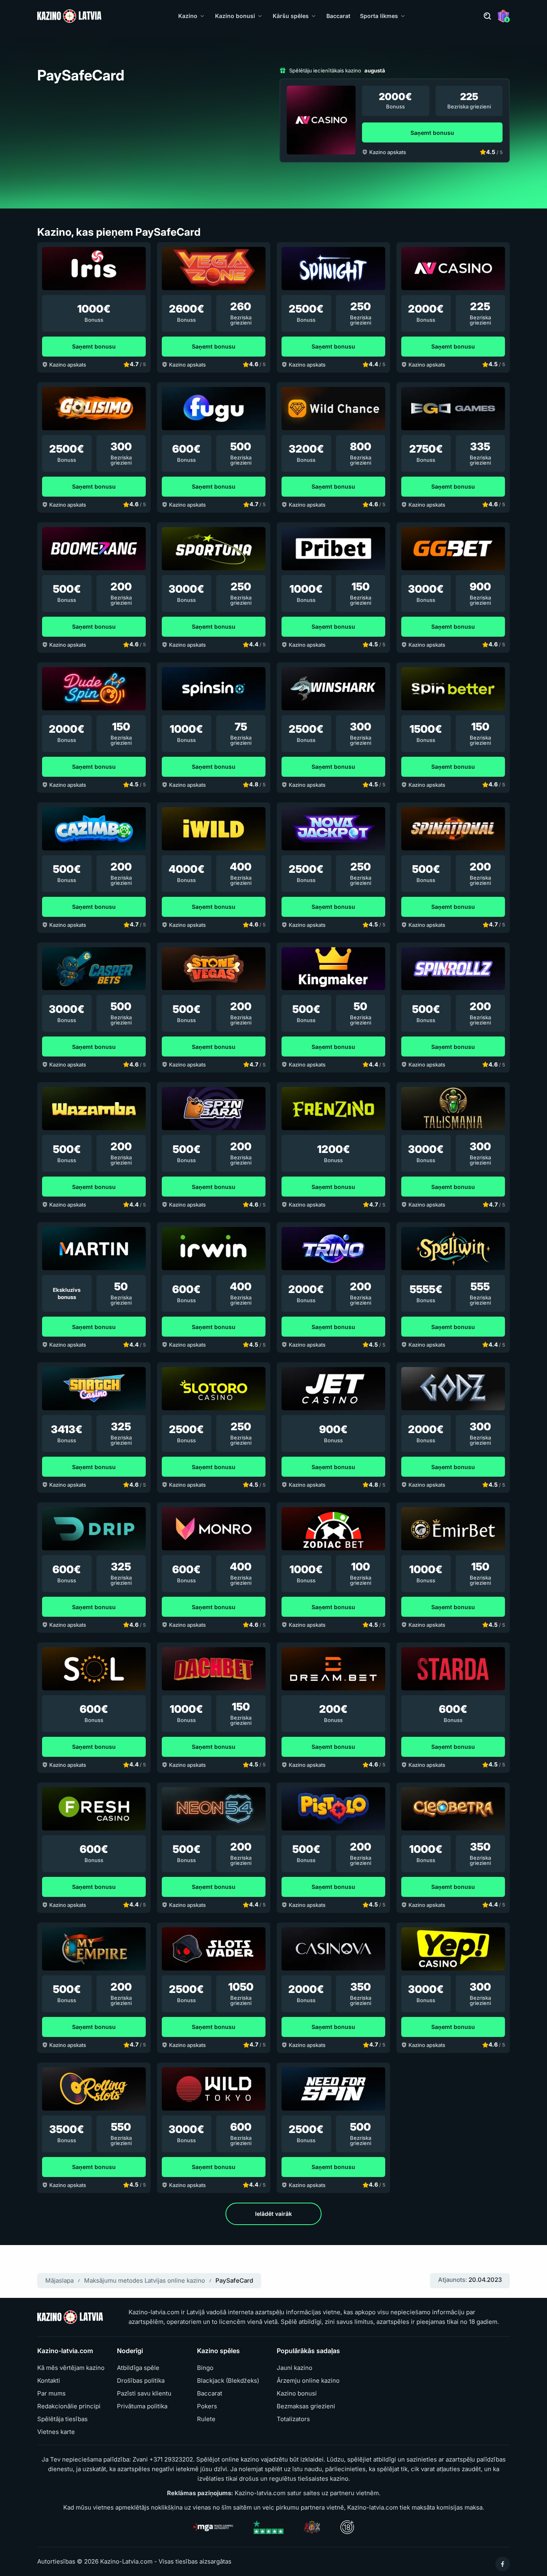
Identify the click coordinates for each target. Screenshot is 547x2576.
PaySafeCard (234, 2280)
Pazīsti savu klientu (144, 2394)
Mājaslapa (59, 2280)
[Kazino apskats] (321, 120)
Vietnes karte (56, 2432)
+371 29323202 (171, 2459)
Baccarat (338, 16)
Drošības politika (141, 2381)
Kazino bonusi (235, 16)
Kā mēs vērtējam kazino (71, 2368)
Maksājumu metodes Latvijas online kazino (145, 2280)
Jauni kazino (295, 2368)
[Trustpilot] (268, 2527)
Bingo (205, 2368)
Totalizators (293, 2419)
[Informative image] (312, 2527)
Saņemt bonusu (432, 133)
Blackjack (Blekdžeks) (228, 2381)
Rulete (206, 2419)
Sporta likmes (379, 16)
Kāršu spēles (291, 16)
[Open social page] (503, 2564)
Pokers (207, 2406)
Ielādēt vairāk (273, 2214)
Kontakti (49, 2381)
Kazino (188, 16)
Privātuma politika (142, 2406)
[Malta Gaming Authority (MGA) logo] (213, 2527)
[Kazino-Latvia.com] (69, 16)
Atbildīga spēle (138, 2368)
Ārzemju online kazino (308, 2381)
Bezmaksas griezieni (306, 2406)
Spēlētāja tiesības (62, 2419)
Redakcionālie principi (69, 2406)
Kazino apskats (388, 152)
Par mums (51, 2394)
